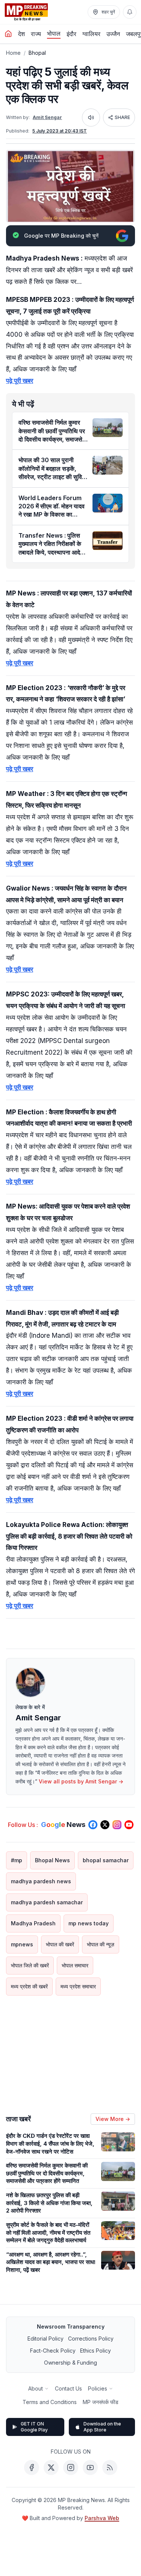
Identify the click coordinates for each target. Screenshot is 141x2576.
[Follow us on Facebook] (93, 1825)
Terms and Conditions (50, 2402)
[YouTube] (90, 2467)
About (36, 2388)
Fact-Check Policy (53, 2351)
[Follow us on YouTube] (129, 1825)
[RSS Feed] (110, 2467)
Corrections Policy (91, 2339)
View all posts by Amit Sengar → (81, 1781)
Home (13, 53)
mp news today (89, 1923)
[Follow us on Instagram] (117, 1825)
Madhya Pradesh (33, 1923)
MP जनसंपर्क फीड (101, 2402)
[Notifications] (130, 12)
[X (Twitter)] (51, 2467)
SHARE (122, 117)
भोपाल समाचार (75, 1965)
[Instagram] (71, 2467)
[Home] (8, 34)
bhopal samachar (106, 1860)
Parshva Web (102, 2518)
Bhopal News (52, 1860)
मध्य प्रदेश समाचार (78, 1986)
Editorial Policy (45, 2339)
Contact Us (68, 2388)
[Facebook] (32, 2467)
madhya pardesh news (41, 1881)
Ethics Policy (96, 2351)
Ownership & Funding (70, 2363)
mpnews (22, 1944)
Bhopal (37, 53)
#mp (17, 1860)
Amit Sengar (47, 117)
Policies (98, 2388)
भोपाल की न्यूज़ (101, 1944)
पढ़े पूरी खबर (20, 381)
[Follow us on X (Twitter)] (105, 1825)
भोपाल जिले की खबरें (30, 1965)
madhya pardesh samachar (47, 1902)
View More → (113, 2119)
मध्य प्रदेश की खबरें (29, 1986)
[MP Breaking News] (26, 12)
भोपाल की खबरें (60, 1944)
